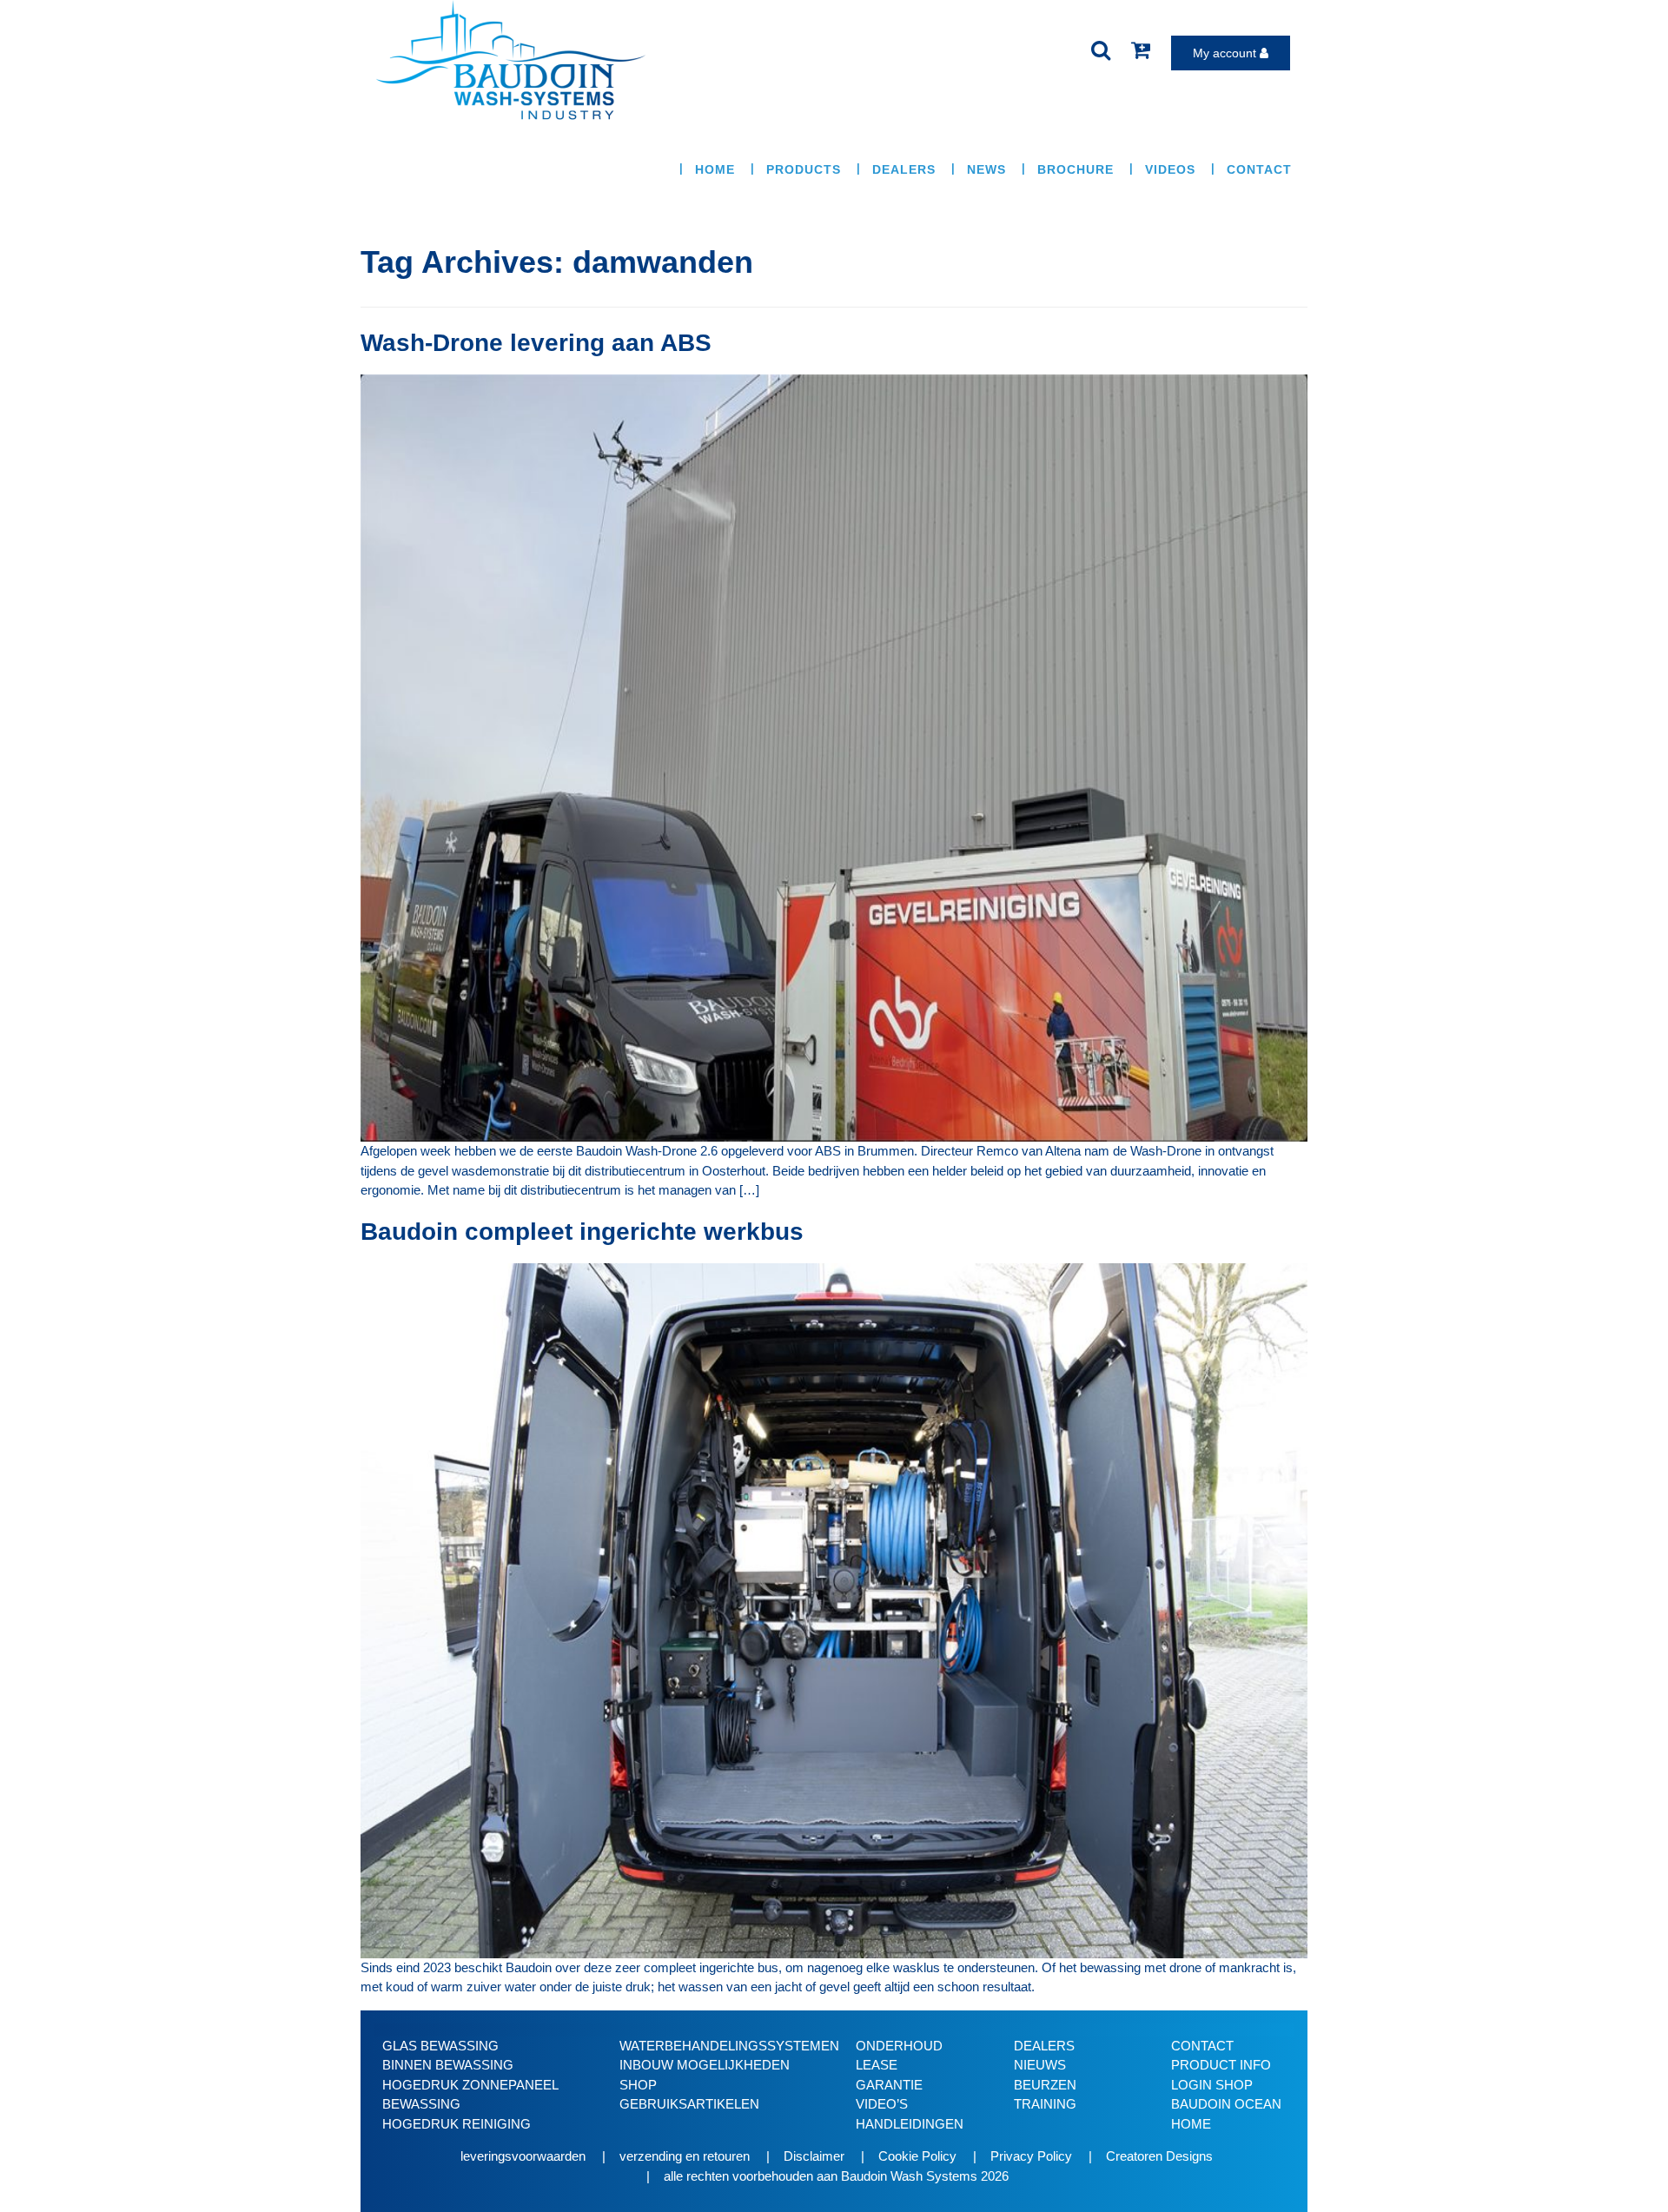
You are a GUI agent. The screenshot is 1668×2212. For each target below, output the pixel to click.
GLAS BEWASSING (440, 2046)
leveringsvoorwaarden (523, 2156)
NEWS (986, 169)
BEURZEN (1045, 2085)
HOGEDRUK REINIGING (457, 2124)
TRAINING (1045, 2104)
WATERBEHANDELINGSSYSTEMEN (729, 2046)
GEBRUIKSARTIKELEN (689, 2104)
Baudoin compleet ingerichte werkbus (582, 1232)
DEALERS (1044, 2046)
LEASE (877, 2065)
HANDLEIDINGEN (910, 2124)
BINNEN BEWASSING (448, 2065)
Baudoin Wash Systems (909, 2176)
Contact (1259, 169)
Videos (1170, 169)
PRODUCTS (804, 169)
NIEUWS (1040, 2065)
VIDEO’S (882, 2104)
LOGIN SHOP (1212, 2085)
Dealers (904, 169)
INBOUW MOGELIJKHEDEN (705, 2065)
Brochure (1076, 169)
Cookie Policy (917, 2156)
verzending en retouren (685, 2156)
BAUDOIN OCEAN (1226, 2104)
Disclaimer (814, 2156)
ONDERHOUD (899, 2046)
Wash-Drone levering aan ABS (536, 343)
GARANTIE (889, 2085)
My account (1226, 53)
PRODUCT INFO (1221, 2065)
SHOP (638, 2085)
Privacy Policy (1031, 2156)
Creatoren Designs (1159, 2156)
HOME (715, 169)
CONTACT (1202, 2046)
